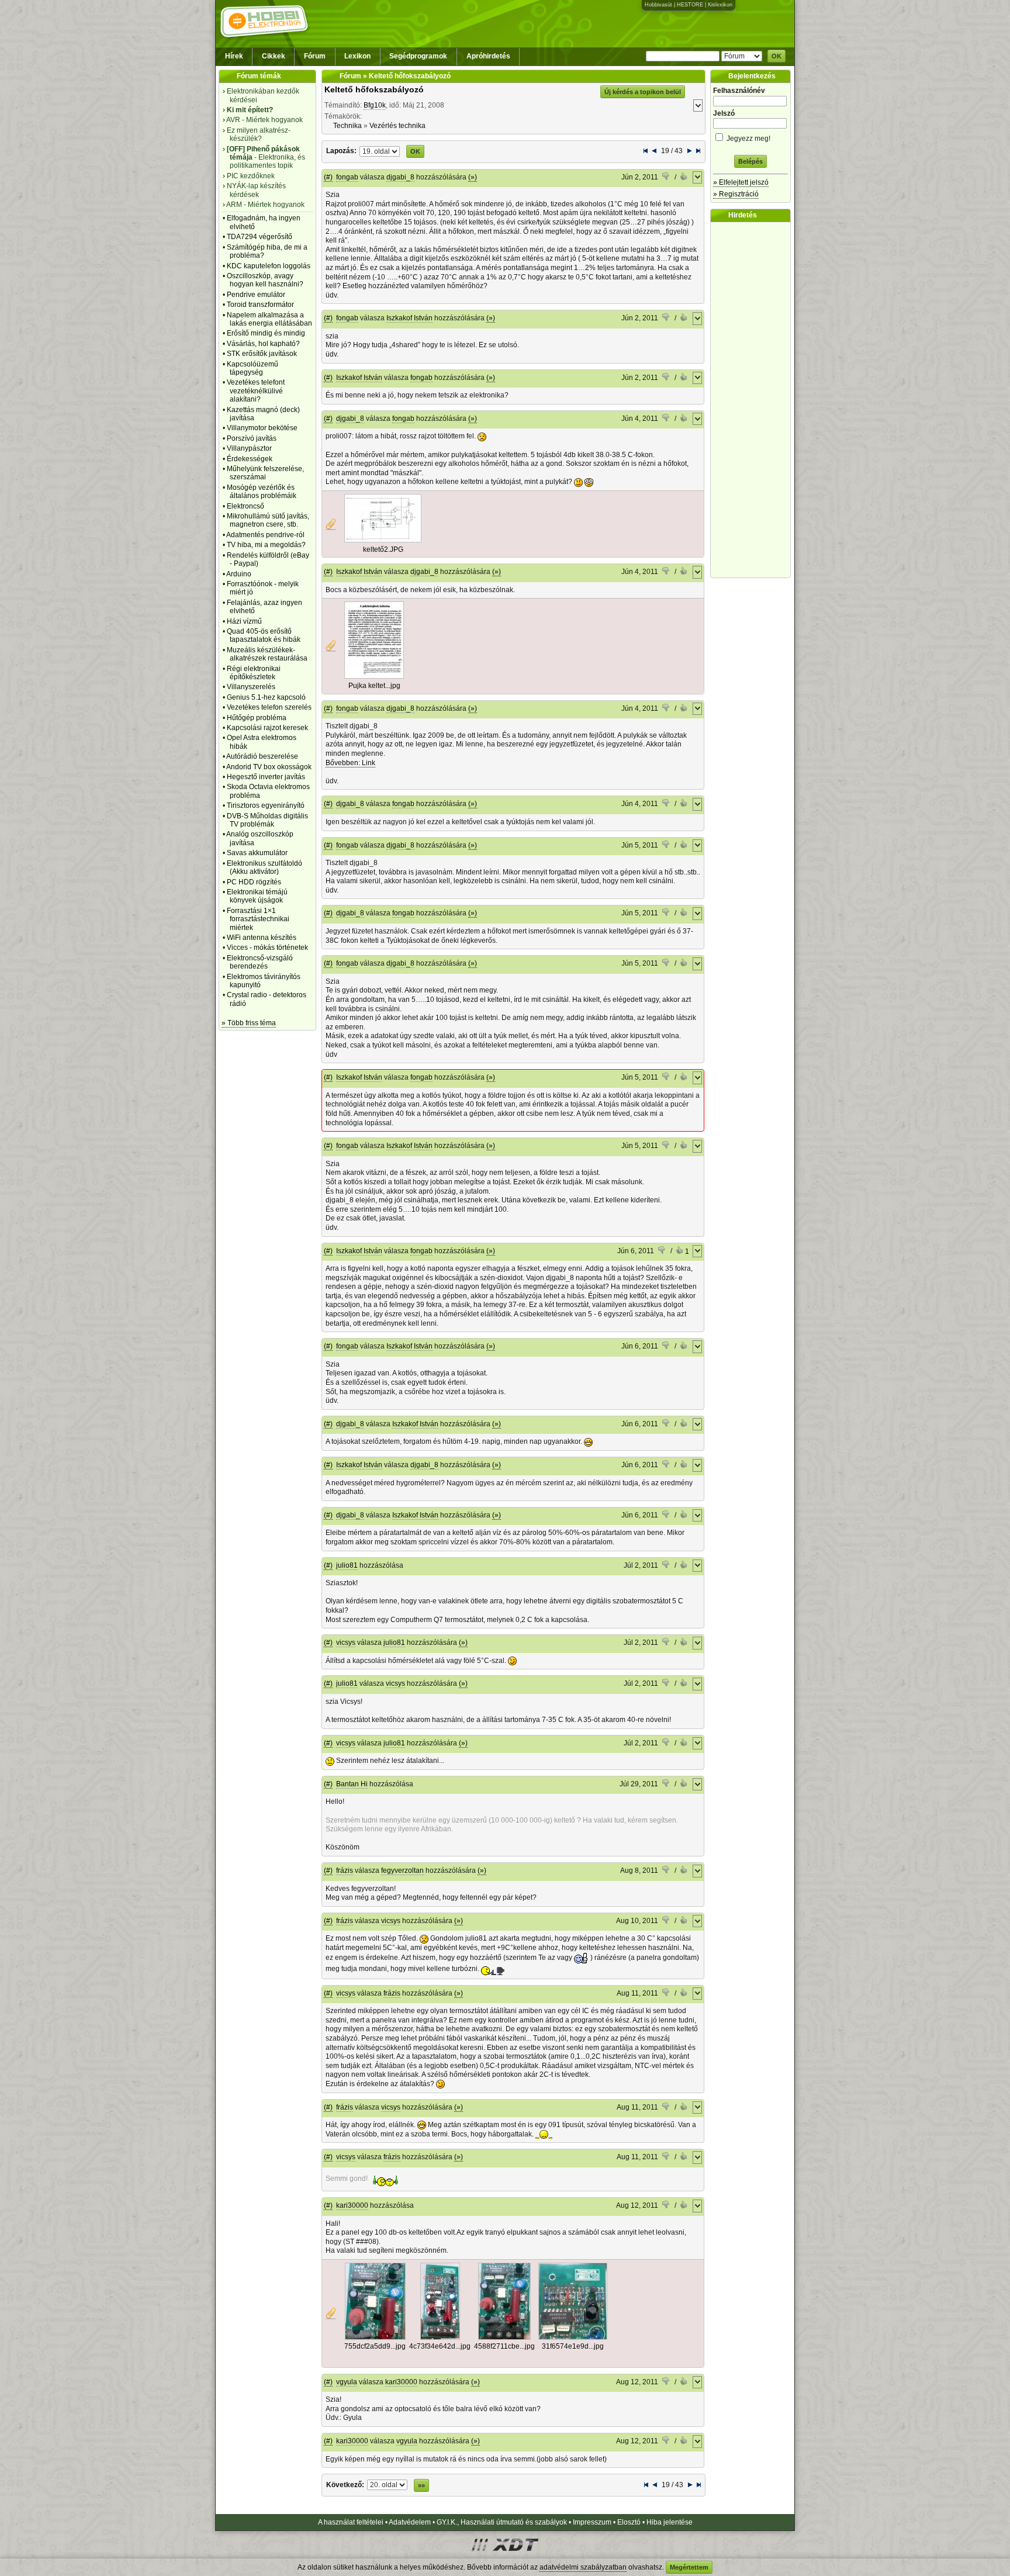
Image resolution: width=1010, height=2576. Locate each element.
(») (473, 177)
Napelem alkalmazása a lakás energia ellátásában (269, 319)
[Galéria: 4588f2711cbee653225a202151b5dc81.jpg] (504, 2338)
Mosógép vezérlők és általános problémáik (262, 492)
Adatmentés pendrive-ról (265, 535)
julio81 (347, 1565)
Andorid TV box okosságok (269, 767)
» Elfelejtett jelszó (741, 182)
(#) (328, 177)
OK (776, 56)
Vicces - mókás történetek (267, 948)
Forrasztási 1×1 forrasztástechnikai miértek (258, 919)
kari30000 (352, 2205)
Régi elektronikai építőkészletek (254, 673)
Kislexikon (720, 5)
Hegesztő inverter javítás (266, 777)
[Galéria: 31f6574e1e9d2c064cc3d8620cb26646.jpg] (573, 2338)
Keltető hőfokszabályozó (374, 89)
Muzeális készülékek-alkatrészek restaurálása (267, 654)
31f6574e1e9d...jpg (573, 2346)
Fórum (315, 56)
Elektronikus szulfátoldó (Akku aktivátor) (264, 867)
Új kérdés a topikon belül (643, 92)
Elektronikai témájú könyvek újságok (257, 896)
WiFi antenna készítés (262, 938)
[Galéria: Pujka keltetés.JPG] (374, 676)
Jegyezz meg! (748, 139)
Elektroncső (245, 506)
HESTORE (690, 5)
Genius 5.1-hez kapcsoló (266, 697)
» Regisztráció (736, 194)
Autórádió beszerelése (262, 756)
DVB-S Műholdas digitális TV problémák (267, 820)
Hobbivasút (658, 5)
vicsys (346, 1643)
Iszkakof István (409, 318)
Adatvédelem (410, 2522)
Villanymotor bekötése (262, 428)
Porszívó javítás (252, 438)
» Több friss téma (249, 1023)
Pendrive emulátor (256, 295)
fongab (347, 177)
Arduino (239, 574)
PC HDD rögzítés (254, 882)
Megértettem (689, 2567)
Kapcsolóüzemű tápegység (252, 368)
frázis (345, 1870)
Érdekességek (250, 459)
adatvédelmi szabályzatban (583, 2567)
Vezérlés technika (397, 126)
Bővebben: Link (350, 763)
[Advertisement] (753, 400)
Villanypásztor (249, 448)
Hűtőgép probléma (257, 718)
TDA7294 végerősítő (260, 237)
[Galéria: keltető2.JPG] (383, 540)
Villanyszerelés (251, 687)
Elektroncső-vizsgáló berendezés (260, 962)
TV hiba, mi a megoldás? (266, 545)
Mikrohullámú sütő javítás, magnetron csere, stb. (268, 520)
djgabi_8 (400, 177)
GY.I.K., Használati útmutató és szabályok (502, 2522)
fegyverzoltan (402, 1870)
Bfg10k (375, 105)
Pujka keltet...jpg (374, 686)
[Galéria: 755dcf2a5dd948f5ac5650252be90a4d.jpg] (375, 2338)
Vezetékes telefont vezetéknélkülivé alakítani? (256, 391)
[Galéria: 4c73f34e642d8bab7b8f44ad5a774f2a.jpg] (440, 2338)
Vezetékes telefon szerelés (269, 707)
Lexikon (357, 56)
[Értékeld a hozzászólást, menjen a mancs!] (666, 178)
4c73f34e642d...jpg (440, 2346)
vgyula (347, 2382)
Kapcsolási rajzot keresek (267, 728)
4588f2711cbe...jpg (504, 2346)
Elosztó (629, 2522)
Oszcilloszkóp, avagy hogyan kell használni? (265, 280)
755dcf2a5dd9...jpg (375, 2346)
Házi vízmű (244, 621)
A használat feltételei (351, 2522)
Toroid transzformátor (260, 305)
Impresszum (592, 2522)
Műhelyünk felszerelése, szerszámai (265, 473)
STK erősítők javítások (262, 354)
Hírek (234, 56)
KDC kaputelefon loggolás (269, 266)
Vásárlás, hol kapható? (263, 344)
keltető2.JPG (383, 549)
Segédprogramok (418, 56)
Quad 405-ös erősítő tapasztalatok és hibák (264, 635)
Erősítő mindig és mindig (266, 333)
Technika (347, 126)
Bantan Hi (352, 1784)
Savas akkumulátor (257, 853)
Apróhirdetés (488, 56)
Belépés (750, 161)
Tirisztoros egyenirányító (266, 805)
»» (421, 2485)
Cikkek (274, 56)
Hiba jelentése (670, 2522)
